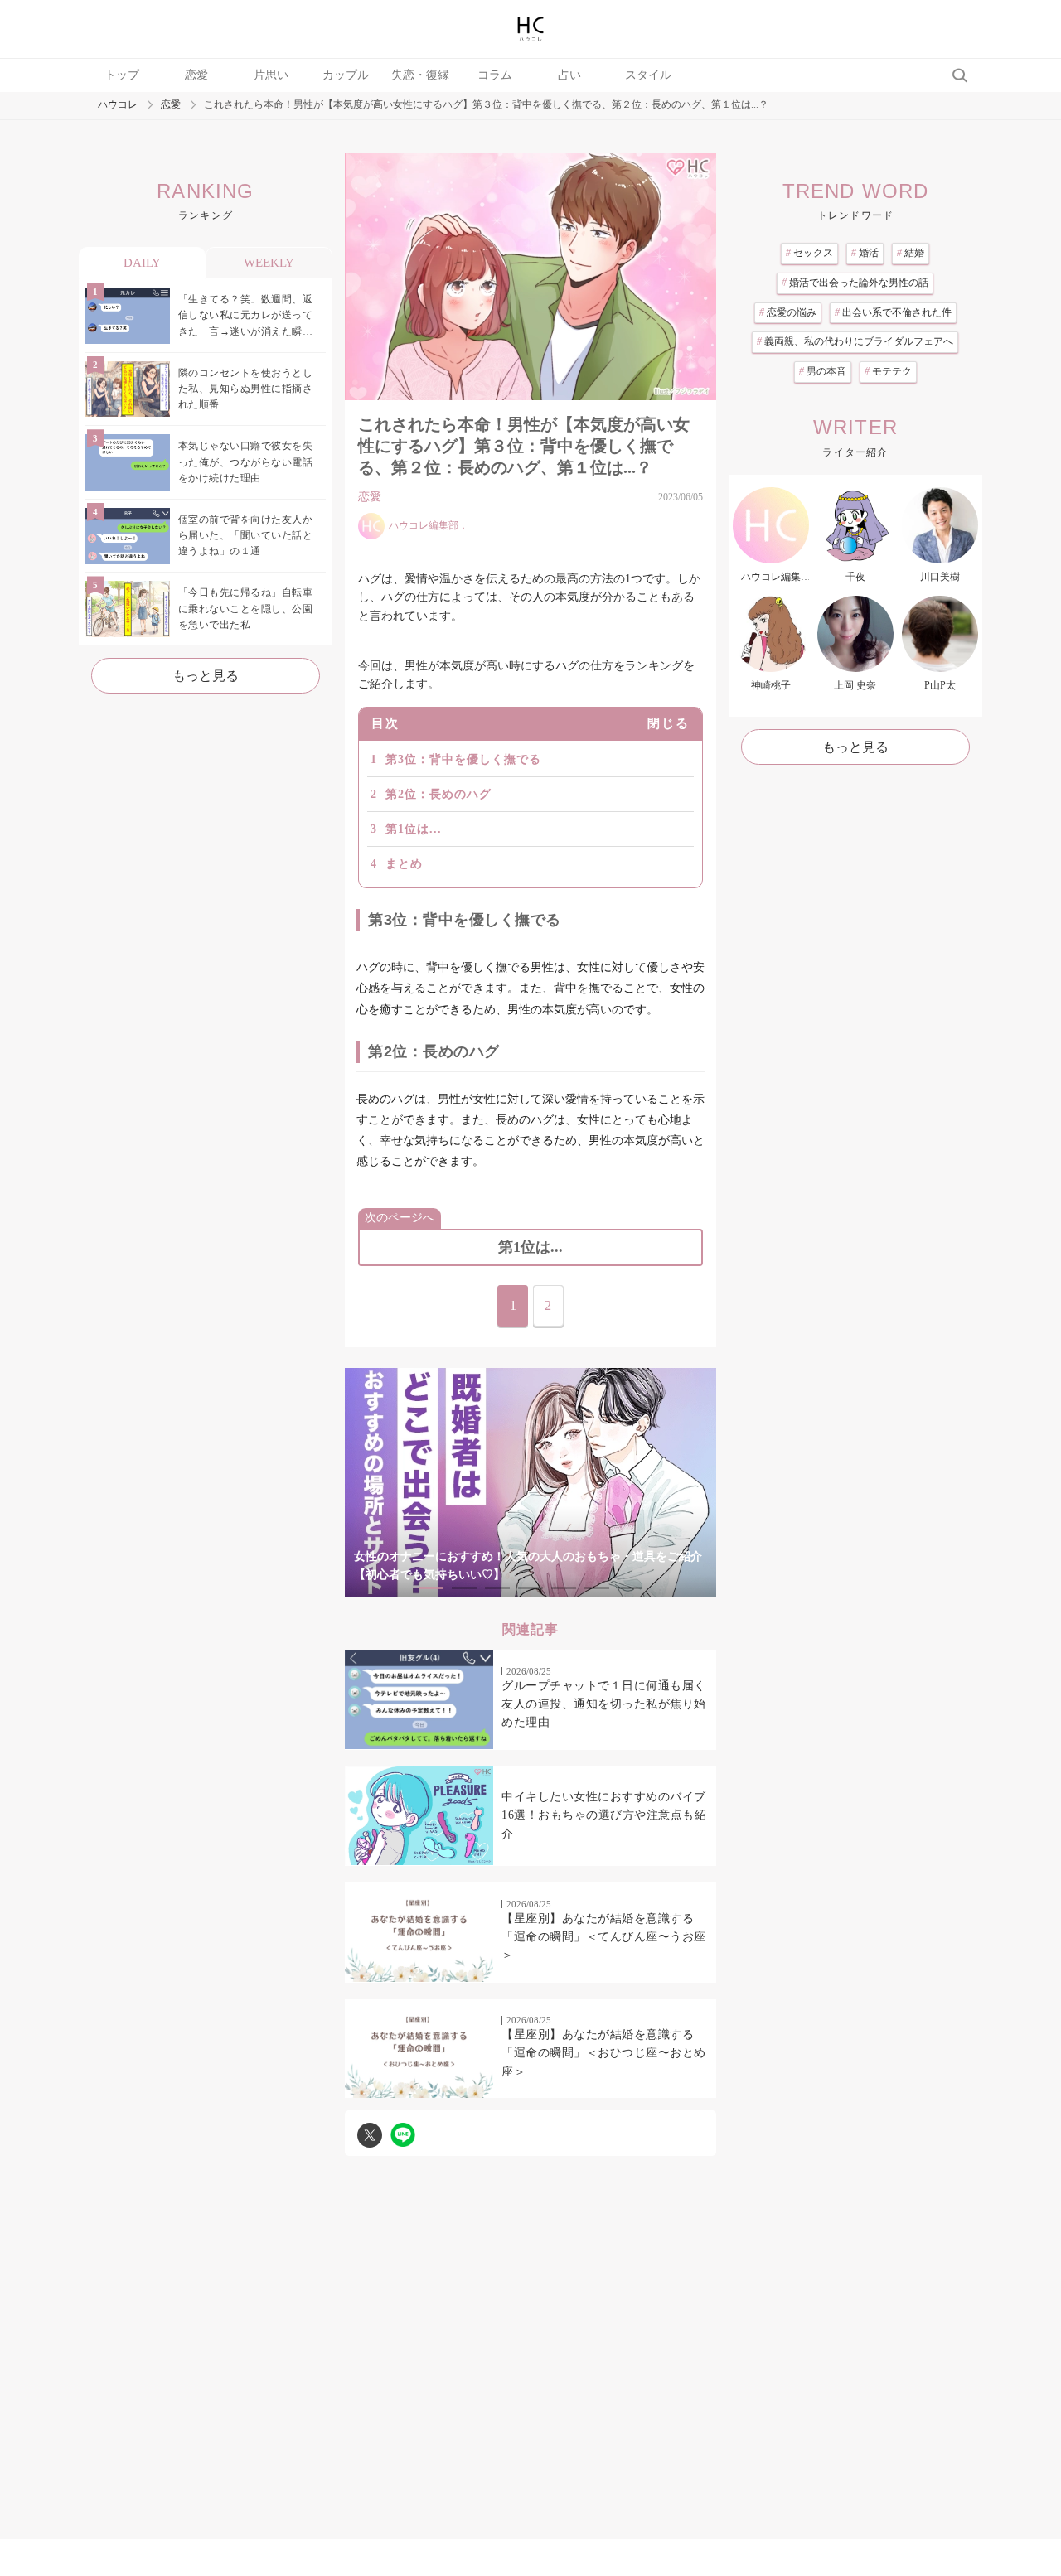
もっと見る (206, 676)
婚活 (865, 253)
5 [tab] (564, 1588)
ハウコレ (118, 105)
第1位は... (414, 829)
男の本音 (823, 371)
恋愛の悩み (788, 312)
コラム (495, 75)
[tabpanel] (530, 1483)
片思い (271, 75)
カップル (346, 75)
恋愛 (196, 75)
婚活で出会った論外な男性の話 (855, 283)
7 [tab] (630, 1588)
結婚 (911, 253)
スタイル (648, 75)
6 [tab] (597, 1588)
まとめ (404, 864)
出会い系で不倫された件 (893, 312)
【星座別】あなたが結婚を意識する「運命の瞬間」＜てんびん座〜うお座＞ (604, 1937)
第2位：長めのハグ (438, 794)
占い (569, 75)
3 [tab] (497, 1588)
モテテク (888, 371)
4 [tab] (530, 1588)
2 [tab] (464, 1588)
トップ (122, 75)
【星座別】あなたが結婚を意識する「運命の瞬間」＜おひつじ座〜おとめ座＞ (604, 2053)
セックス (809, 253)
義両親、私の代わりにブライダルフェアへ (855, 341)
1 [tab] (431, 1588)
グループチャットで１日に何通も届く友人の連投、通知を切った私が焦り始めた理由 (604, 1704)
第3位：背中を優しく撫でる (463, 759)
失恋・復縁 (420, 75)
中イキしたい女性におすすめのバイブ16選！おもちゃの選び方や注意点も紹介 (604, 1815)
